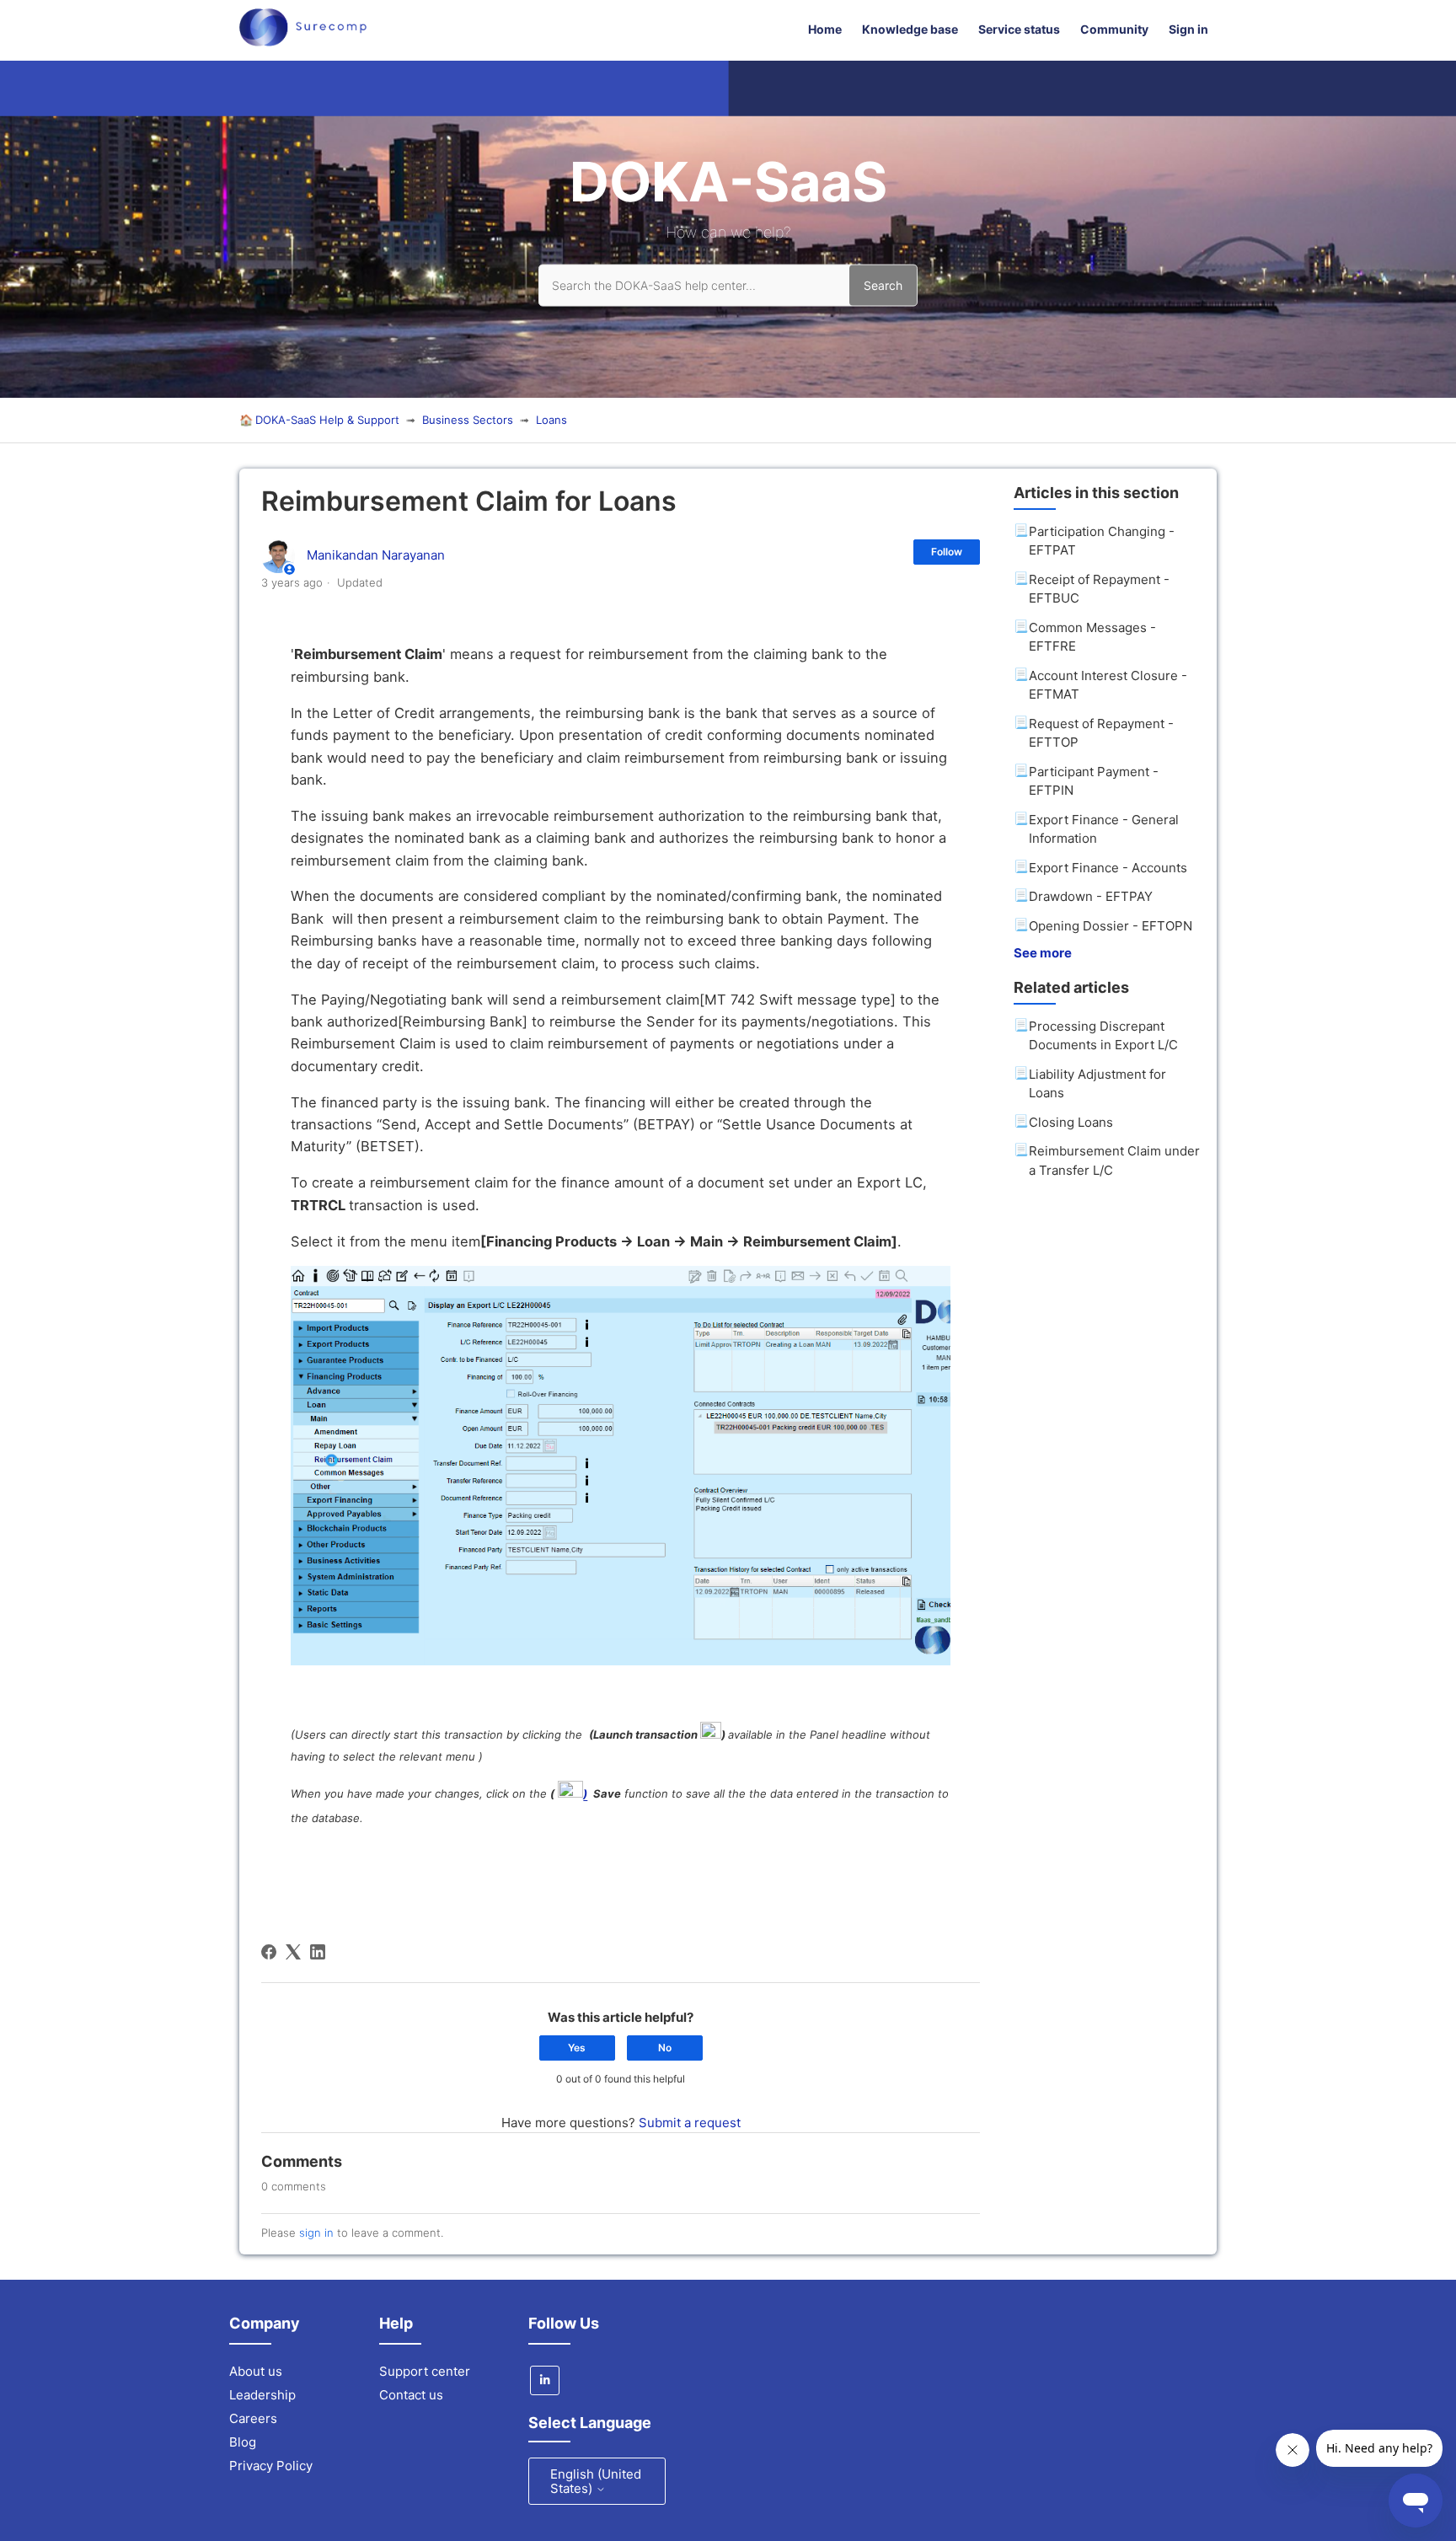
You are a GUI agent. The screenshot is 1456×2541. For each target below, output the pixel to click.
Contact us (411, 2395)
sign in (316, 2233)
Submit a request (690, 2123)
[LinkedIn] (318, 1952)
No (665, 2048)
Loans (551, 420)
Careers (253, 2418)
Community (1114, 29)
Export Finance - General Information (1104, 829)
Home (825, 29)
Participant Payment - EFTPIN (1094, 781)
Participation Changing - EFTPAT (1102, 541)
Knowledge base (910, 29)
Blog (243, 2442)
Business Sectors (468, 420)
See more (1043, 953)
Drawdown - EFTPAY (1091, 896)
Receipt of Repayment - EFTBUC (1099, 589)
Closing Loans (1071, 1122)
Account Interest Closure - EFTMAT (1108, 685)
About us (256, 2371)
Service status (1019, 29)
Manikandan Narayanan (376, 555)
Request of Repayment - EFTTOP (1101, 733)
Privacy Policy (271, 2466)
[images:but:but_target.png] (711, 1734)
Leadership (262, 2395)
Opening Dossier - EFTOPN (1111, 926)
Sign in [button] (1188, 29)
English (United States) (596, 2481)
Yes (577, 2048)
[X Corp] (293, 1952)
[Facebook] (269, 1952)
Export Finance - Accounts (1108, 868)
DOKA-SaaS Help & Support (327, 420)
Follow (947, 552)
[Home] (303, 42)
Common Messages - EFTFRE (1092, 637)
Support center (425, 2371)
